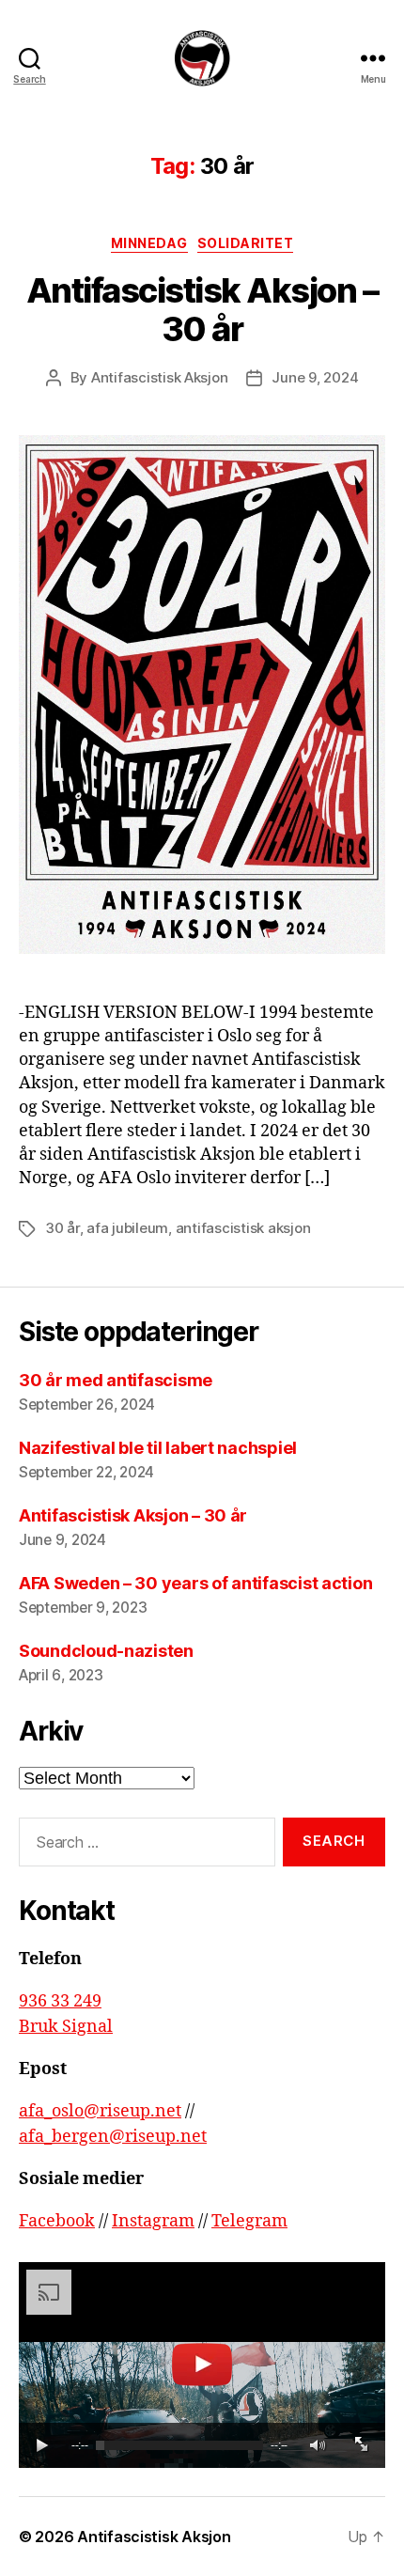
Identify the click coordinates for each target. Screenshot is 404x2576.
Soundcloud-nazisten (106, 1651)
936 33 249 (60, 2001)
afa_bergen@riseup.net (113, 2137)
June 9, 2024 (315, 377)
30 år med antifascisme (116, 1380)
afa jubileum (127, 1228)
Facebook (57, 2221)
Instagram (153, 2221)
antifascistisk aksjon (243, 1228)
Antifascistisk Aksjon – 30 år (202, 310)
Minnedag (149, 243)
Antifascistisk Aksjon (160, 377)
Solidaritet (246, 243)
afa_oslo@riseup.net (100, 2111)
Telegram (249, 2221)
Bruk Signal (66, 2027)
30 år (62, 1228)
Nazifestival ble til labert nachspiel (160, 1448)
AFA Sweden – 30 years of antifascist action (195, 1583)
